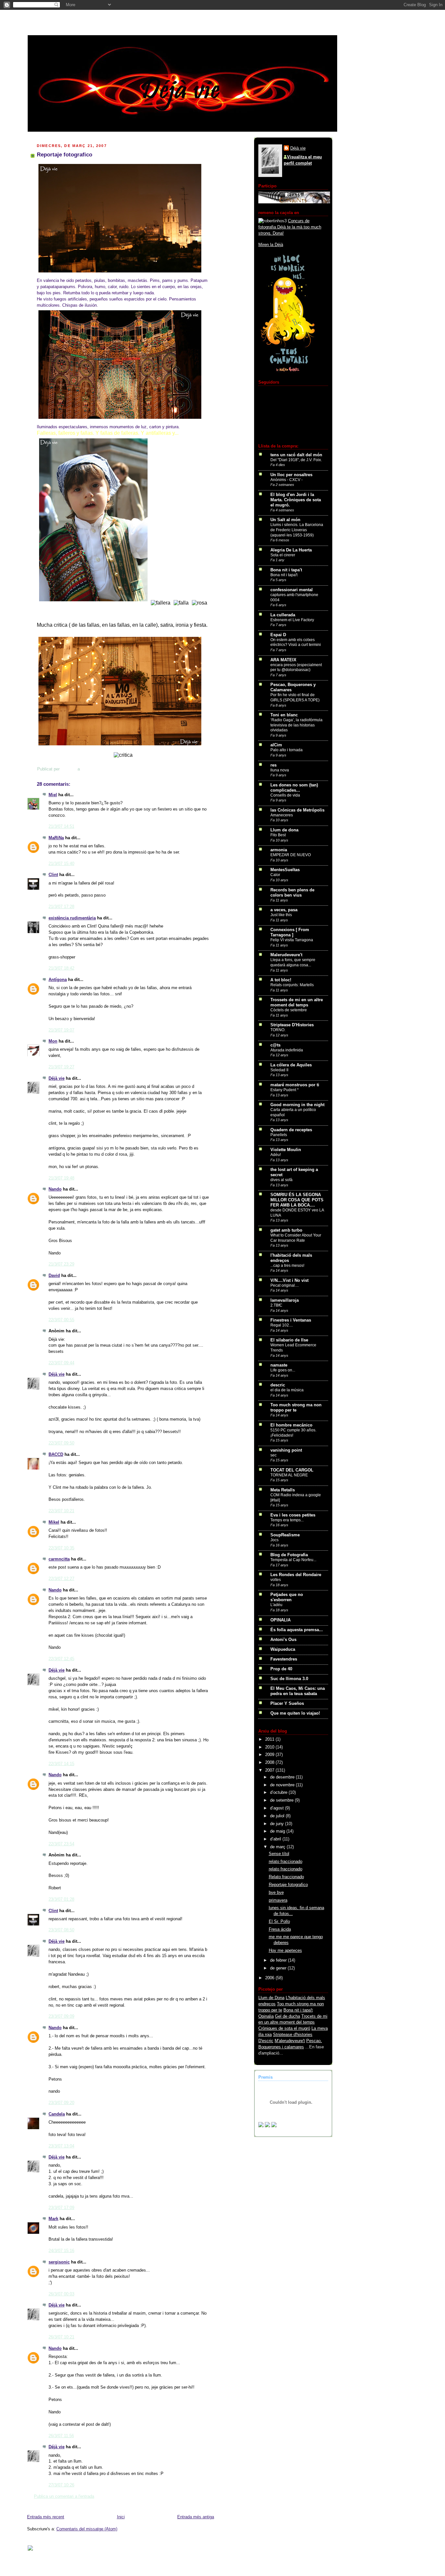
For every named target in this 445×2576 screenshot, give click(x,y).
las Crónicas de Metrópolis (297, 810)
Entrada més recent (46, 2517)
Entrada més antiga (196, 2517)
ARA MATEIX (283, 660)
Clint (53, 875)
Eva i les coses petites (293, 1515)
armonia (279, 850)
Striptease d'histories (293, 2035)
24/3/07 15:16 (61, 2251)
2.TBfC (276, 1305)
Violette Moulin (286, 1150)
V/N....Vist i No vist (289, 1281)
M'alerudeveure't (290, 2041)
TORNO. (278, 1030)
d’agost (278, 1808)
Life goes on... (283, 1370)
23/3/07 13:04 (61, 2146)
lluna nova (280, 770)
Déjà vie (57, 1078)
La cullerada (283, 615)
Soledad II (279, 1070)
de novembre (283, 1785)
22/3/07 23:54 (61, 1844)
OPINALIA (280, 1620)
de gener (279, 1968)
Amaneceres (282, 815)
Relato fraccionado (286, 1877)
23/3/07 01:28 (61, 1899)
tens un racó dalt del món (296, 455)
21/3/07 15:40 (61, 864)
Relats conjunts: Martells (292, 985)
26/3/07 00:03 (61, 2294)
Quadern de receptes (291, 1130)
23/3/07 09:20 (61, 2103)
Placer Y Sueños (287, 1704)
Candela (57, 2114)
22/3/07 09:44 (61, 1363)
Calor (275, 875)
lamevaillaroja (285, 1300)
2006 (270, 1978)
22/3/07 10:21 (61, 1511)
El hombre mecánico (291, 1425)
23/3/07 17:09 (61, 2208)
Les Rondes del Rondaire (296, 1575)
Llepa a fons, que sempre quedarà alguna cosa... (293, 962)
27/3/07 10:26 (61, 2485)
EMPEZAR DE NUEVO (291, 855)
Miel (53, 795)
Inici (121, 2517)
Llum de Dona (271, 1998)
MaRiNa (56, 838)
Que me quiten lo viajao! (295, 1713)
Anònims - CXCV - (287, 480)
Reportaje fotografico (288, 1885)
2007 (270, 1770)
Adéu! (276, 1155)
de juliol (278, 1816)
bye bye (276, 1893)
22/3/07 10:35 (61, 1548)
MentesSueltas (285, 870)
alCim (276, 745)
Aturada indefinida (287, 1050)
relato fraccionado (286, 1862)
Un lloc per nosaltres (291, 475)
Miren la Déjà (271, 245)
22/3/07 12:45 (61, 1659)
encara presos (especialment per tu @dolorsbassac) (296, 667)
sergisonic (59, 2262)
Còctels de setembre (289, 1010)
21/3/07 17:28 (61, 907)
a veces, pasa (284, 910)
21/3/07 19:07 (61, 1030)
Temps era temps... (287, 1520)
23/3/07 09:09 (61, 2016)
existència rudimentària (72, 918)
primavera (278, 1900)
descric (278, 1385)
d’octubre (279, 1793)
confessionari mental (292, 590)
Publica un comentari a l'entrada (64, 2496)
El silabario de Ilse (289, 1340)
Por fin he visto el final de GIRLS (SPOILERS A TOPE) (295, 697)
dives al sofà (281, 1180)
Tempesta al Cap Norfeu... (293, 1560)
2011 (270, 1739)
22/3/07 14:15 (61, 1764)
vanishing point (286, 1450)
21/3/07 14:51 (61, 827)
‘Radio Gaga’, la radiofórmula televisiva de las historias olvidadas (296, 725)
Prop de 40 (281, 1669)
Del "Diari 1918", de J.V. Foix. (296, 460)
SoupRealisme (285, 1535)
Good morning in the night (297, 1105)
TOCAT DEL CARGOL (292, 1470)
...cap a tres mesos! (287, 1266)
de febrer (279, 1960)
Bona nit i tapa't (286, 570)
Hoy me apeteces (285, 1951)
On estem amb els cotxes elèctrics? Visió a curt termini (296, 642)
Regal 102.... (282, 1325)
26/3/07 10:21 (61, 2337)
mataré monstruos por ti (295, 1085)
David (54, 1276)
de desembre (283, 1777)
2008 (270, 1763)
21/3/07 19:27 (61, 1067)
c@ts (275, 1045)
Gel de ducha (287, 2016)
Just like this (281, 915)
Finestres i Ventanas (291, 1320)
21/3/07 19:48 (61, 1178)
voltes (276, 1580)
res (273, 765)
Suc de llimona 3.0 (289, 1679)
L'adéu (276, 1605)
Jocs (274, 1540)
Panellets (279, 1135)
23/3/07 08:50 (61, 1930)
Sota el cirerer (283, 555)
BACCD (56, 1455)
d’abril (276, 1839)
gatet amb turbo (286, 1230)
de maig (278, 1831)
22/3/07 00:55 (61, 1320)
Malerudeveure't (286, 955)
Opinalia (266, 2016)
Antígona (58, 980)
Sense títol (279, 1854)
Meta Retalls (283, 1490)
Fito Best (278, 835)
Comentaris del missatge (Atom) (87, 2529)
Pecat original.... (285, 1285)
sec (273, 1455)
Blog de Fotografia (289, 1555)
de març (278, 1847)
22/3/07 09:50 (61, 1443)
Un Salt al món (285, 520)
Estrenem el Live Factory (292, 620)
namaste (279, 1365)
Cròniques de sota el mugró (284, 2028)
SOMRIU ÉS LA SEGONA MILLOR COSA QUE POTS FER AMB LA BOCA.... (297, 1200)
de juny (278, 1824)
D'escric (266, 2041)
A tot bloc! (281, 980)
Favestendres (284, 1659)
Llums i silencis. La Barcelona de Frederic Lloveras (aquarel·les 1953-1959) (297, 530)
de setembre (282, 1800)
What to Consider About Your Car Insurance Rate (296, 1238)
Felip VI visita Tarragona (292, 940)
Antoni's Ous (283, 1640)
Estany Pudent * (285, 1090)
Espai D (278, 635)
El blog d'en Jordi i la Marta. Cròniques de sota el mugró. (296, 500)
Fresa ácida (280, 1929)
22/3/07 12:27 (61, 1579)
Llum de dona (284, 830)
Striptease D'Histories (292, 1025)
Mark (53, 2219)
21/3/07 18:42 (61, 968)
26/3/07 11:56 (61, 2436)
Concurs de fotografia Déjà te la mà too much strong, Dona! (290, 227)
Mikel (54, 1522)
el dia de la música (287, 1390)
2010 (270, 1747)
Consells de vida (285, 795)
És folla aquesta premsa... (297, 1630)
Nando (55, 1189)
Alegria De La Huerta (291, 550)
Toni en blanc (284, 715)
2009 (270, 1755)
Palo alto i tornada (287, 750)
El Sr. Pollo (279, 1922)
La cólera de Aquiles (291, 1065)
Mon (53, 1041)
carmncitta (59, 1559)
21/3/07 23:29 (61, 1264)
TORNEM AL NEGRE (289, 1475)
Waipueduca (283, 1649)
